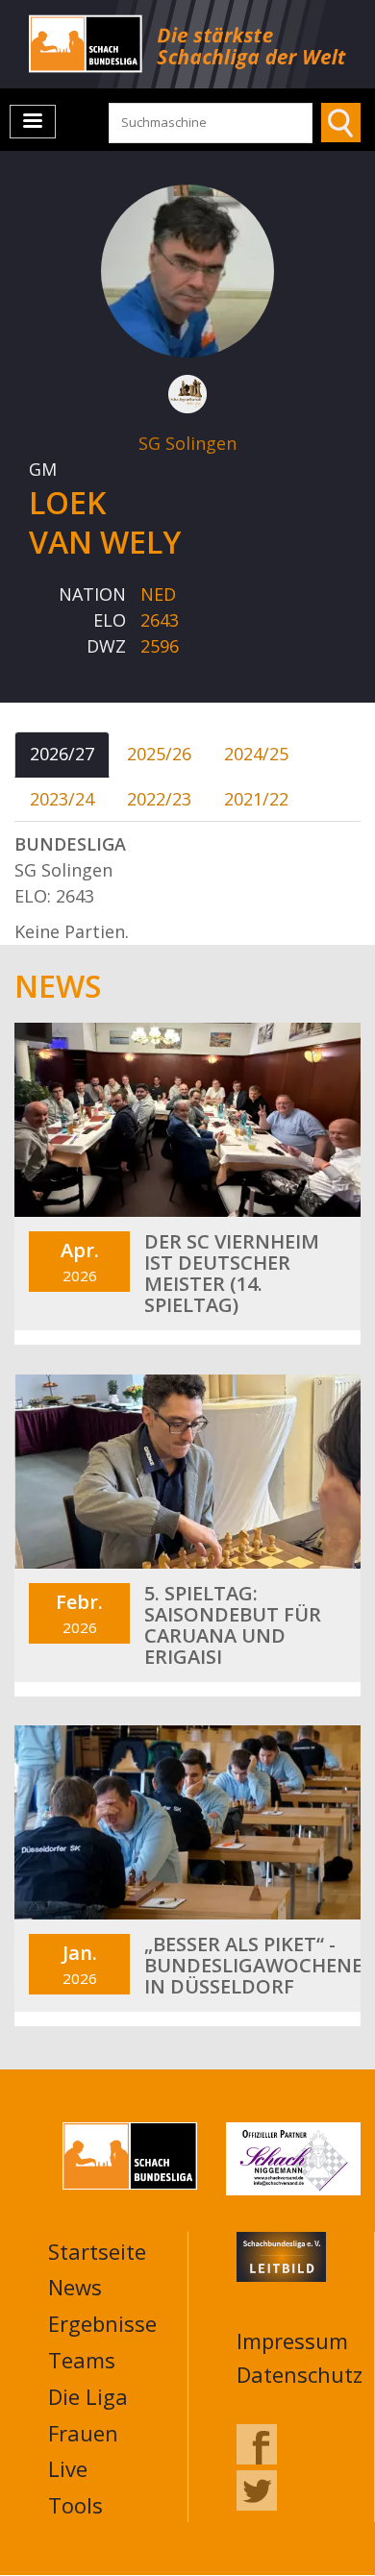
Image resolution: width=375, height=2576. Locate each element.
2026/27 (62, 754)
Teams (82, 2360)
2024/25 (256, 754)
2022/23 (159, 799)
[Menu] (33, 122)
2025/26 (159, 754)
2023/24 (62, 799)
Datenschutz (300, 2374)
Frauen (83, 2433)
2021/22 (256, 799)
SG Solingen (187, 443)
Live (68, 2468)
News (75, 2287)
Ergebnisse (102, 2323)
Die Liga (88, 2396)
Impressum (292, 2341)
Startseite (97, 2251)
